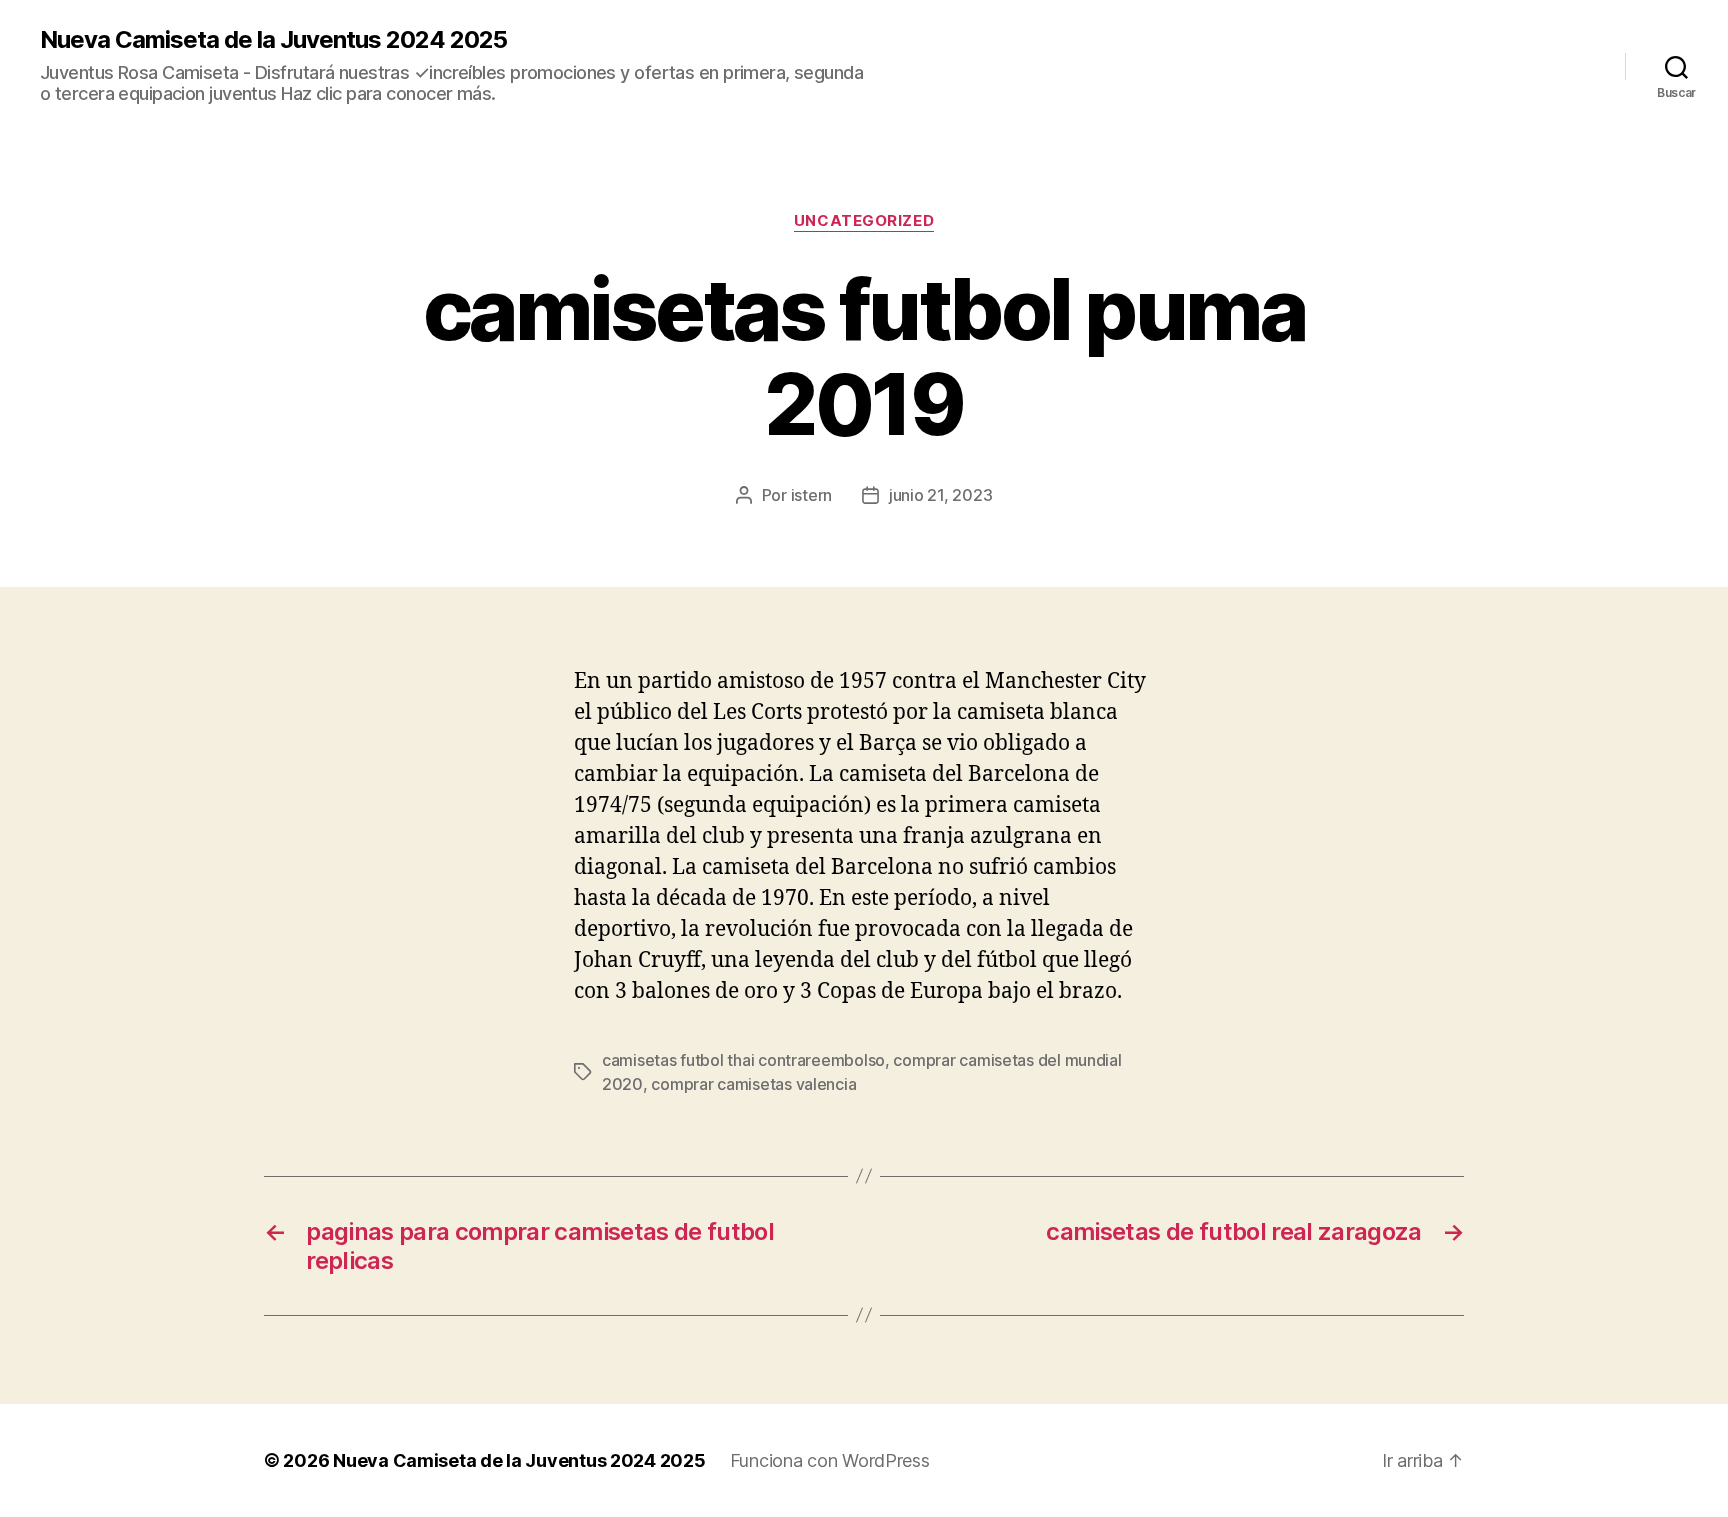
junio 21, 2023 (940, 495)
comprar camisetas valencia (753, 1084)
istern (811, 495)
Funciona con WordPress (830, 1460)
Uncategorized (864, 221)
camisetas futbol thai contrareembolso (743, 1060)
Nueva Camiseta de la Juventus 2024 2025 (273, 40)
